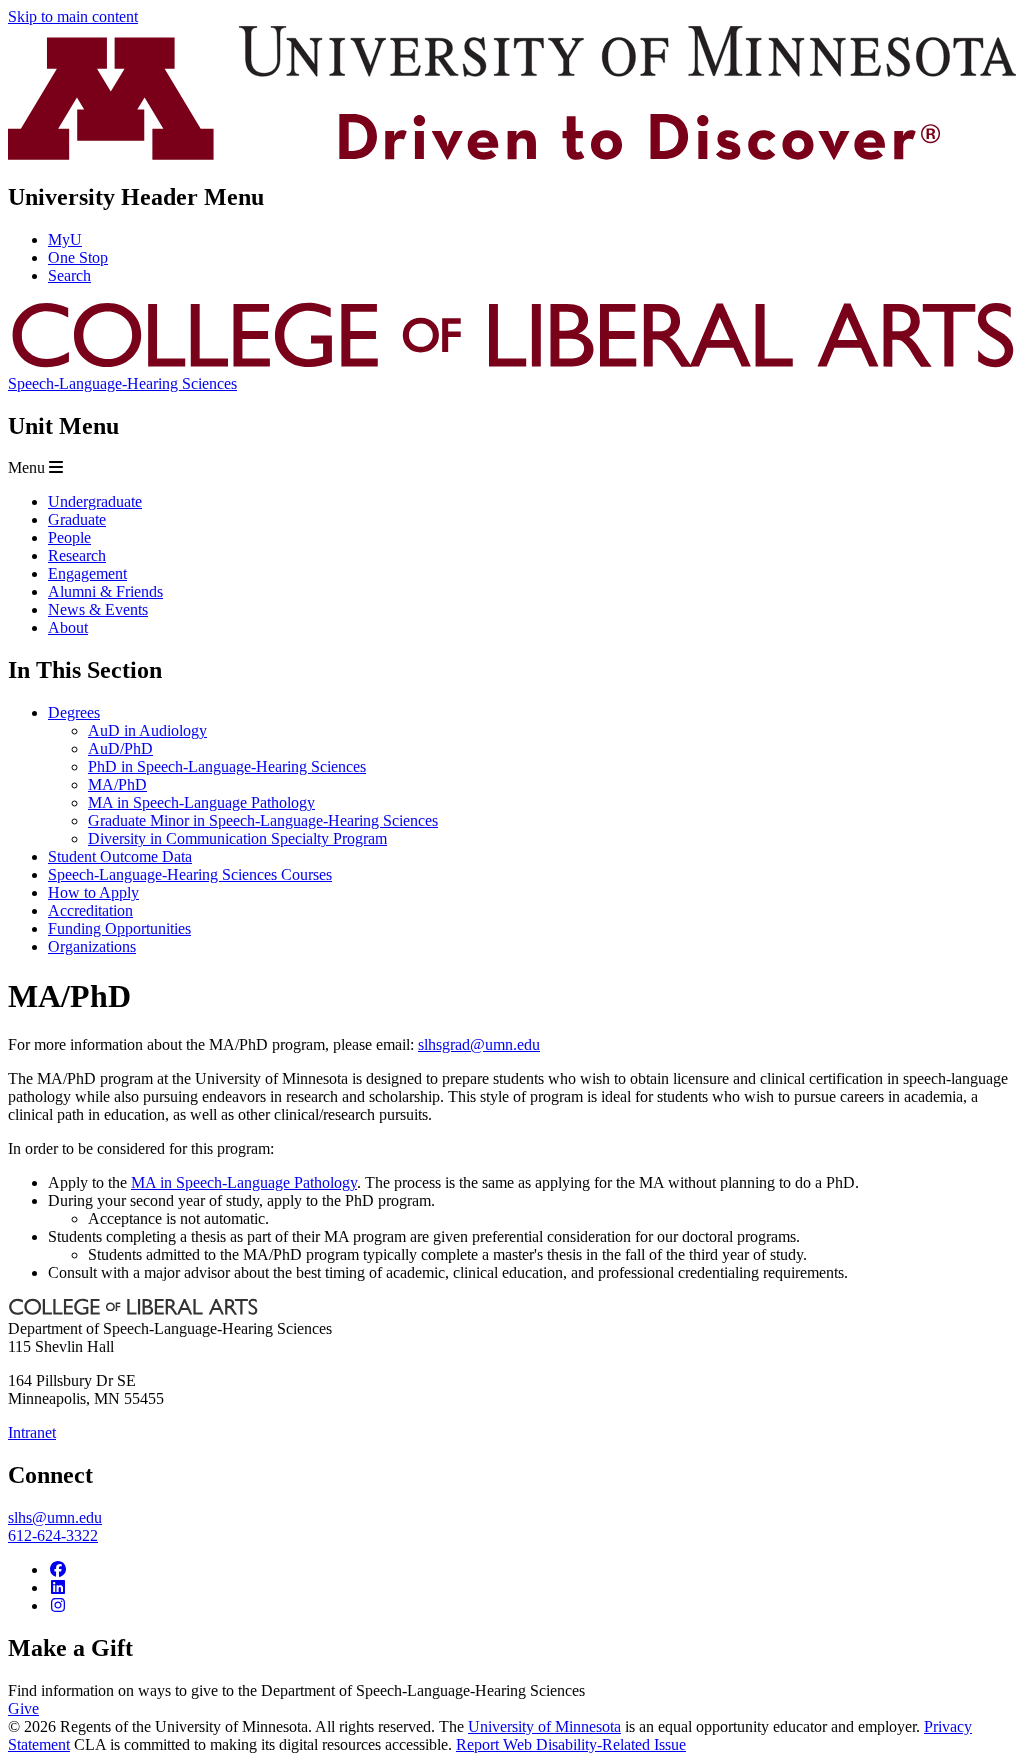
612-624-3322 (53, 1535)
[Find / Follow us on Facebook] (58, 1569)
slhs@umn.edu (55, 1517)
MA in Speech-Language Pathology (244, 1182)
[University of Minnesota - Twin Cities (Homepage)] (512, 154)
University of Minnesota (544, 1726)
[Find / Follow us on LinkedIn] (58, 1587)
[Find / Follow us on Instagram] (58, 1605)
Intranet (32, 1432)
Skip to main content (73, 16)
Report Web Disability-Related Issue (571, 1744)
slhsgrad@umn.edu (479, 1044)
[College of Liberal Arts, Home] (512, 365)
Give (23, 1708)
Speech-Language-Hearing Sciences (122, 383)
